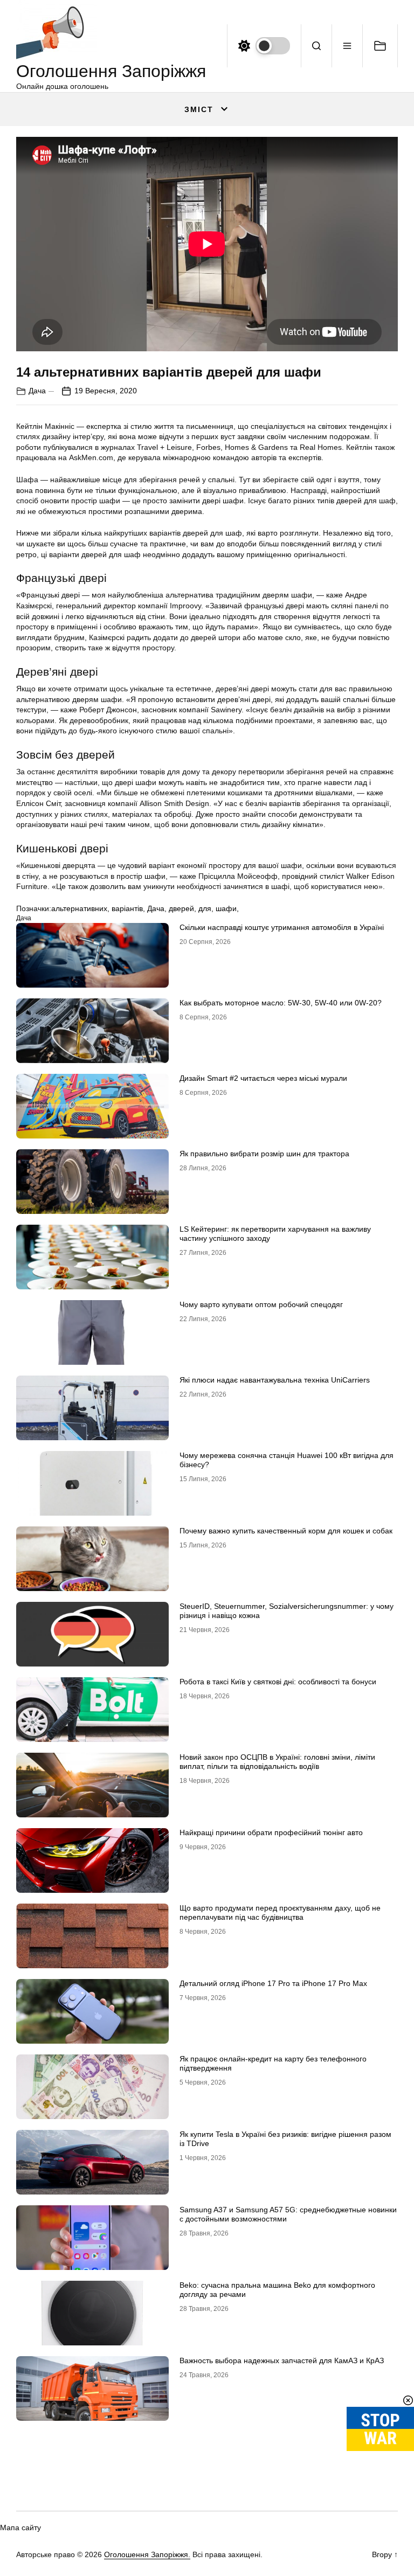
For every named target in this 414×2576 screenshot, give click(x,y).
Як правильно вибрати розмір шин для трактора (264, 1154)
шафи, (227, 908)
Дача (37, 391)
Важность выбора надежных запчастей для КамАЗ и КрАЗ (282, 2360)
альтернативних (79, 908)
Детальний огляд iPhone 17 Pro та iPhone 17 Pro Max (273, 1983)
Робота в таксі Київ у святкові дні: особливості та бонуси (278, 1682)
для (205, 908)
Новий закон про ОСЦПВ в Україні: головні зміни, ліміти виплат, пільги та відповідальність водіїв (277, 1762)
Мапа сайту (20, 2528)
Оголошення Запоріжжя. (147, 2554)
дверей (181, 908)
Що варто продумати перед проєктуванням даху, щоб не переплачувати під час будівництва (280, 1912)
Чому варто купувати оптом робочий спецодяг (261, 1304)
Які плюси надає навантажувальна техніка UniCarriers (275, 1380)
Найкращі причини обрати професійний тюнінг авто (271, 1832)
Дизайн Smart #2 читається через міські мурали (263, 1078)
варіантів (127, 908)
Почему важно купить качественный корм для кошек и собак (286, 1531)
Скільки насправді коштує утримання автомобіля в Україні (282, 927)
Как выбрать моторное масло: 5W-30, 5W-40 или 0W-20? (281, 1003)
